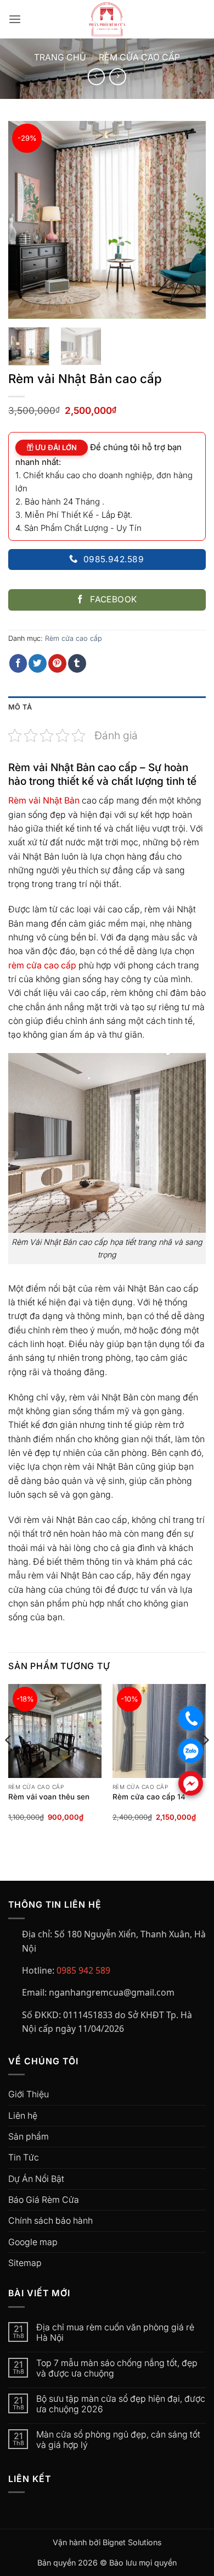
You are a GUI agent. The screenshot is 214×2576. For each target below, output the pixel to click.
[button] (15, 20)
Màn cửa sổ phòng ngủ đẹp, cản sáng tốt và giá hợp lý (118, 2440)
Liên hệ (23, 2116)
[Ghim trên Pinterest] (57, 663)
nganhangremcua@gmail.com (112, 1992)
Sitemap (25, 2263)
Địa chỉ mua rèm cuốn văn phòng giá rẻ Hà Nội (115, 2333)
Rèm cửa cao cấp (139, 57)
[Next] (188, 220)
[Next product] (96, 77)
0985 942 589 (83, 1970)
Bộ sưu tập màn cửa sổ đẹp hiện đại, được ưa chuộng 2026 (121, 2404)
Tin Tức (24, 2157)
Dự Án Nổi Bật (36, 2179)
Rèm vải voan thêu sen (49, 1797)
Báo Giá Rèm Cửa (44, 2200)
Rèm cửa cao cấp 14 (149, 1797)
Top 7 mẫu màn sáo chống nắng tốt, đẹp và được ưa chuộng (117, 2368)
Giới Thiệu (29, 2094)
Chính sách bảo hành (50, 2221)
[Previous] (26, 220)
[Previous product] (118, 77)
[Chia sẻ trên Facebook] (18, 663)
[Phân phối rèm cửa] (107, 19)
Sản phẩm (29, 2137)
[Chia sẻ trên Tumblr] (77, 663)
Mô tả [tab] (20, 707)
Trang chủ (60, 57)
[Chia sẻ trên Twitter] (38, 663)
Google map (33, 2242)
